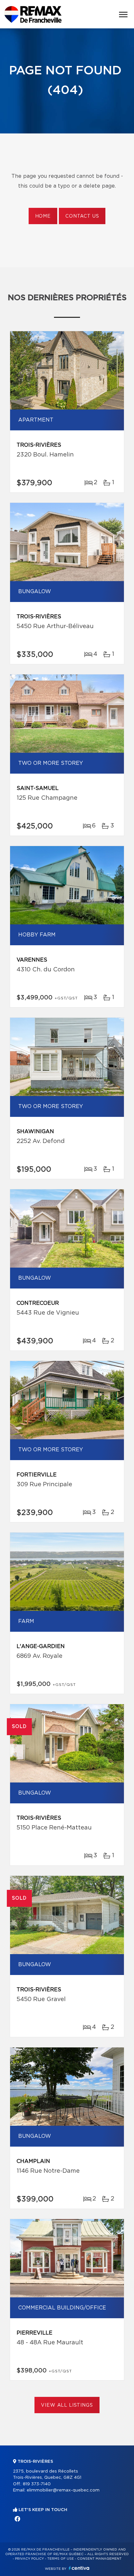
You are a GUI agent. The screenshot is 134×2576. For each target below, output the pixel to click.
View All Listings (67, 2405)
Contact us (82, 216)
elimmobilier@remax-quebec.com (63, 2490)
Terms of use (60, 2559)
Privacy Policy (29, 2559)
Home (43, 216)
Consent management (99, 2559)
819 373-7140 (37, 2484)
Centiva (79, 2568)
